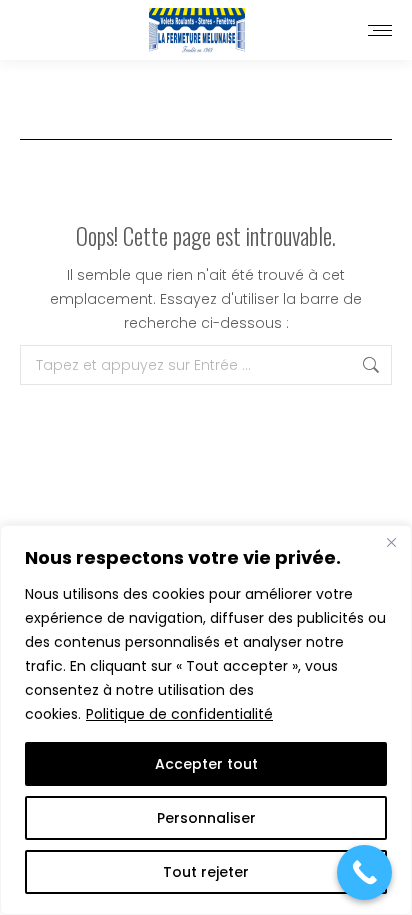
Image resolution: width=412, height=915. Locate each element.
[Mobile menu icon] (380, 30)
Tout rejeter (206, 872)
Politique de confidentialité (179, 714)
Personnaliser (206, 818)
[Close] (391, 542)
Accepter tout (206, 764)
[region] (206, 720)
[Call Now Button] (364, 872)
